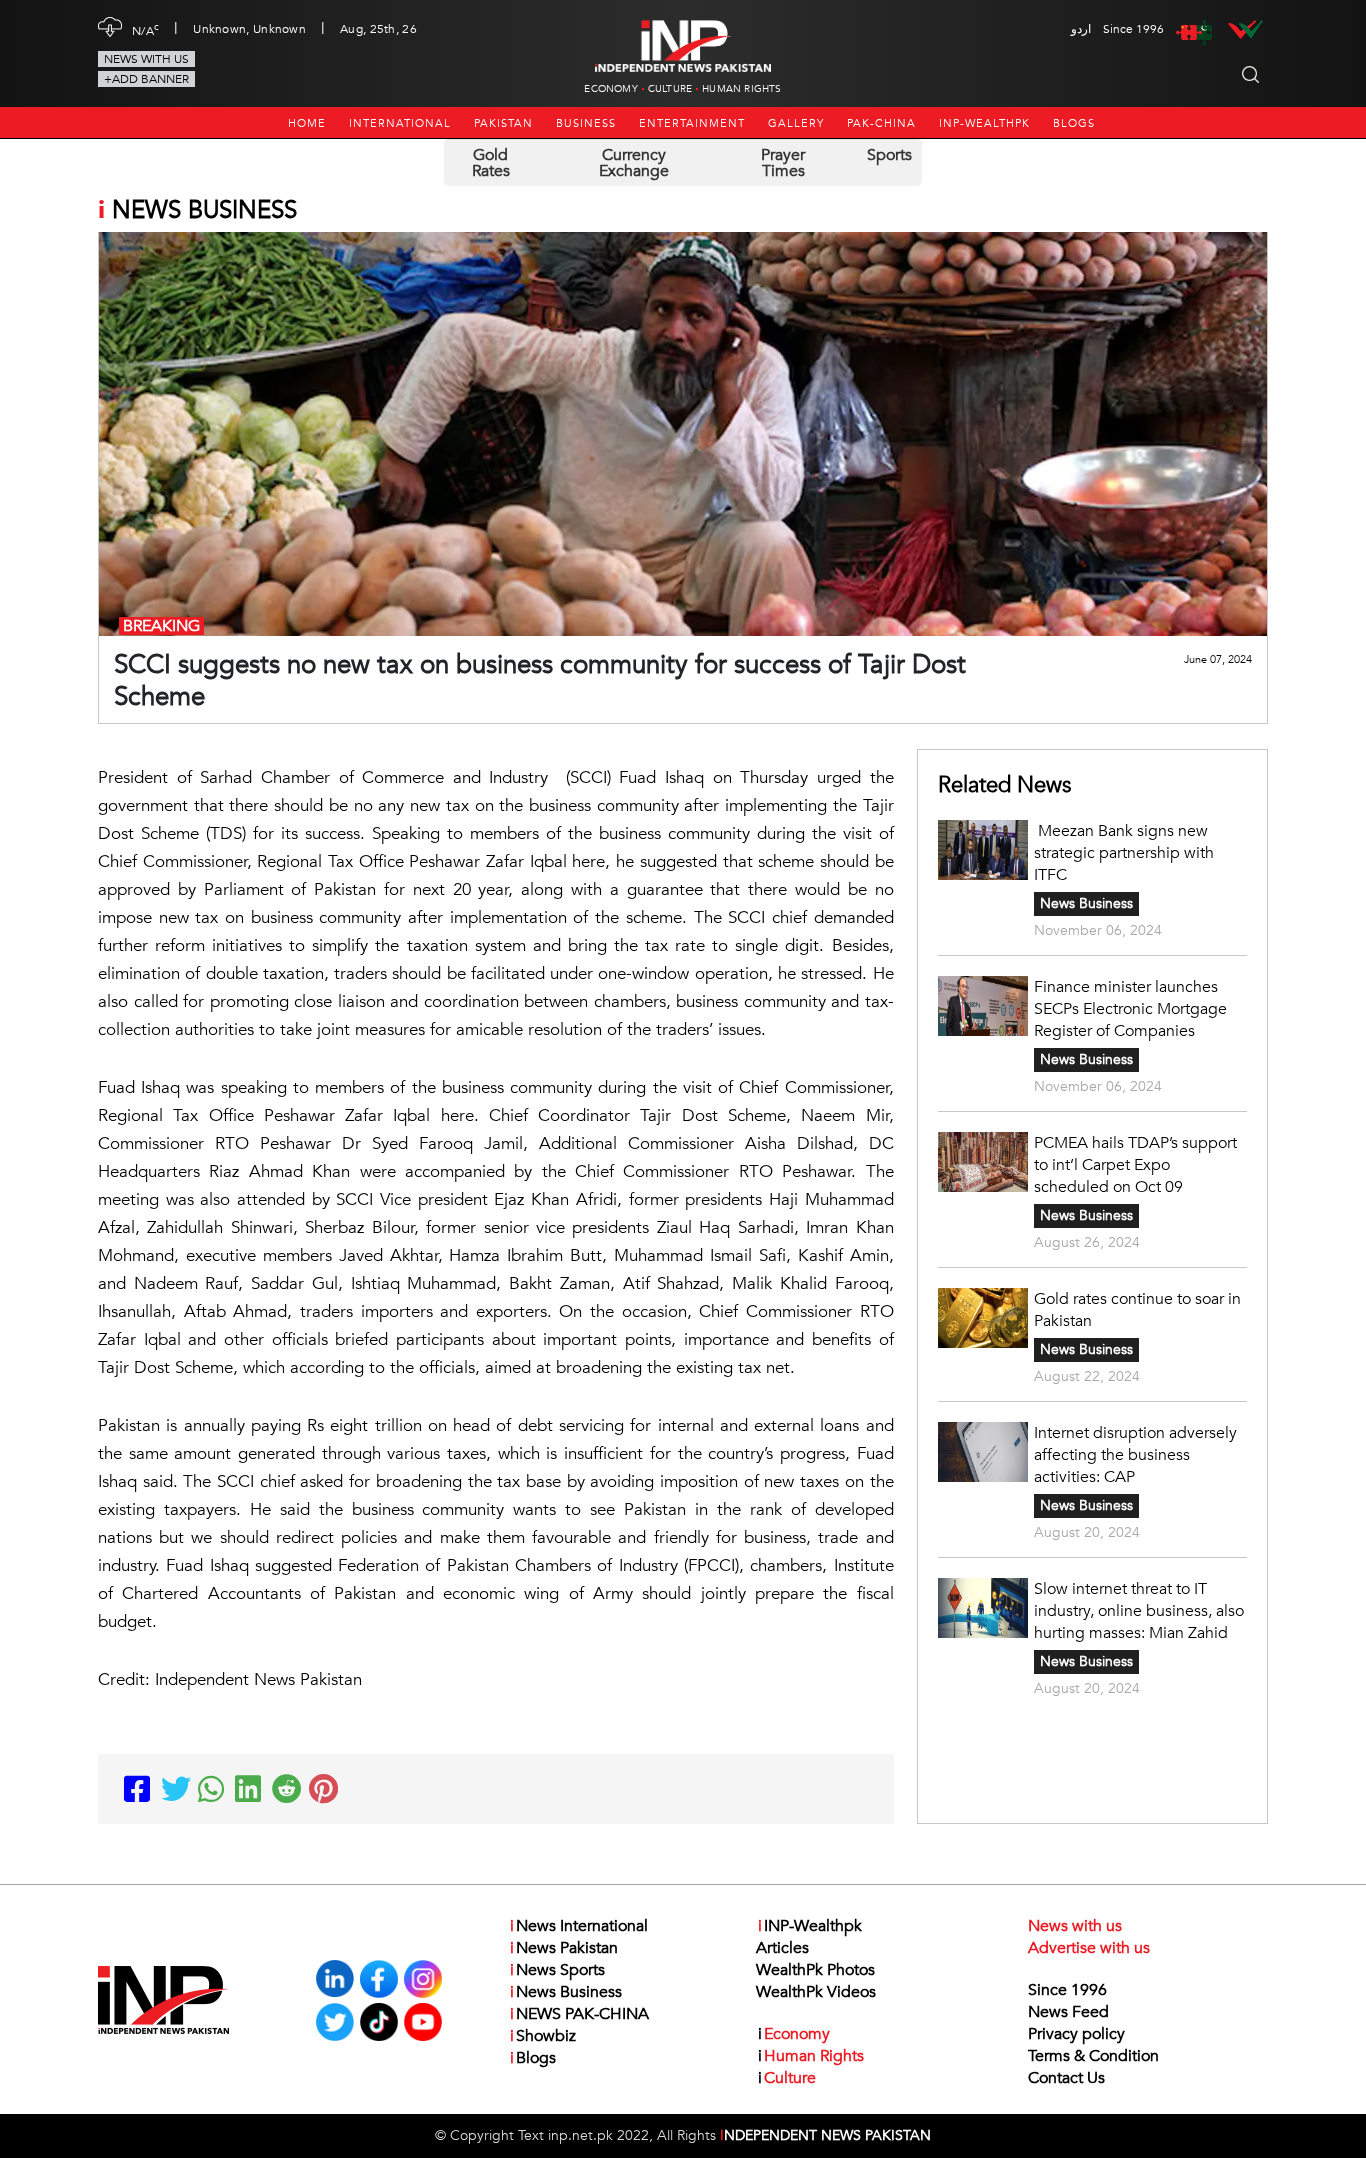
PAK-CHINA (881, 123)
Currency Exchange (634, 163)
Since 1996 (1067, 1990)
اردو (1081, 29)
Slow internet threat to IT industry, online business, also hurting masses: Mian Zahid (1139, 1611)
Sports (889, 155)
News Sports (557, 1970)
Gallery (796, 123)
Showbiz (543, 2036)
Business (586, 123)
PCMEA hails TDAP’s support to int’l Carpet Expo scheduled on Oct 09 (1135, 1165)
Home (307, 123)
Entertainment (692, 123)
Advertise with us (1089, 1948)
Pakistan (503, 123)
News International (579, 1926)
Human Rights (741, 89)
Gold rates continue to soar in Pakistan (1137, 1310)
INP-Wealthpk (984, 123)
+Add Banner (146, 79)
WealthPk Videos (816, 1992)
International (400, 123)
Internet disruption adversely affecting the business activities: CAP (1135, 1455)
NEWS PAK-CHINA (579, 2014)
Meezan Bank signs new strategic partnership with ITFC (1124, 853)
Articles (782, 1948)
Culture (670, 89)
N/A (145, 29)
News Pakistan (564, 1948)
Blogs (1074, 123)
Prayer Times (783, 163)
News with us (146, 59)
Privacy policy (1076, 2034)
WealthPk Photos (815, 1970)
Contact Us (1066, 2078)
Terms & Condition (1093, 2056)
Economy (610, 89)
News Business (1086, 903)
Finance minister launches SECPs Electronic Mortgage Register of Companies (1130, 1009)
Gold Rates (491, 163)
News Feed (1068, 2012)
